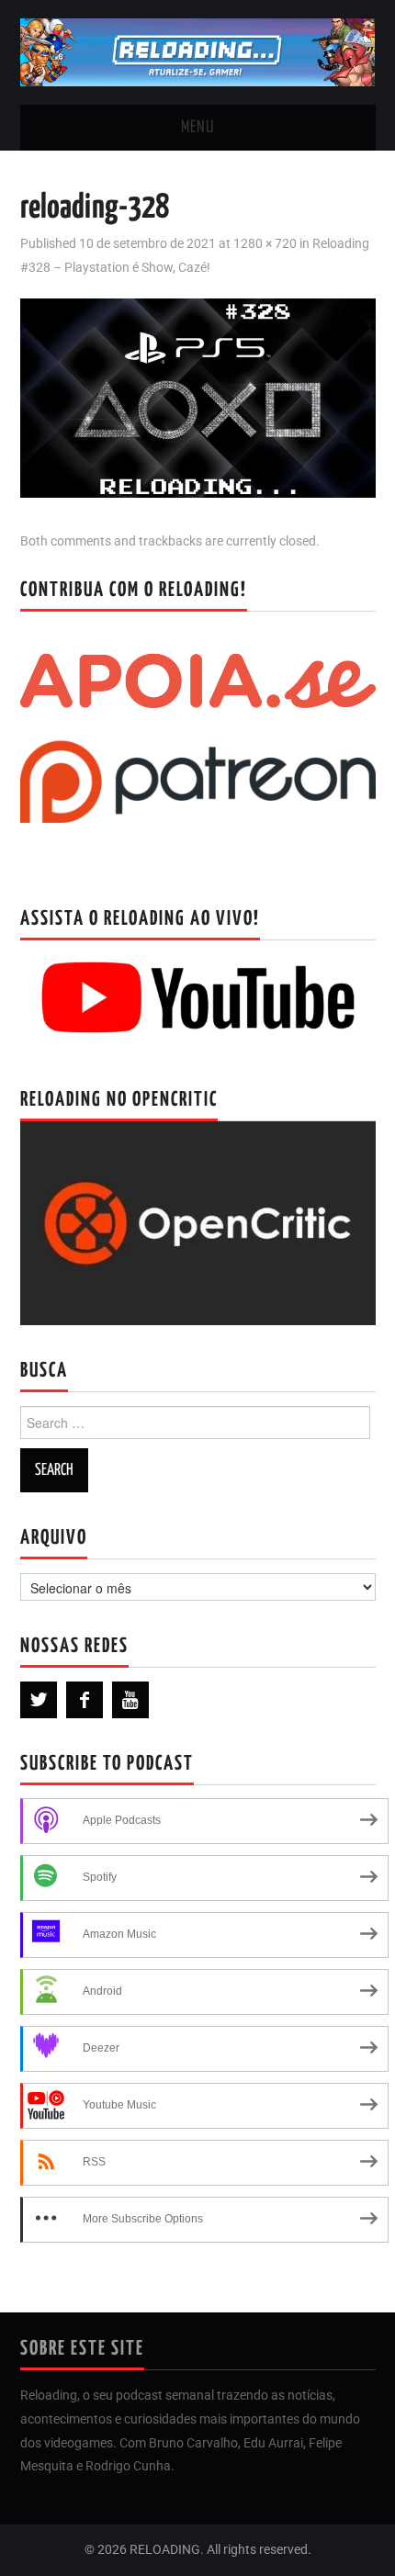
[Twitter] (39, 1700)
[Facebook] (85, 1700)
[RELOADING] (198, 51)
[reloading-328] (198, 397)
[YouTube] (130, 1700)
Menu (197, 128)
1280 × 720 (265, 244)
